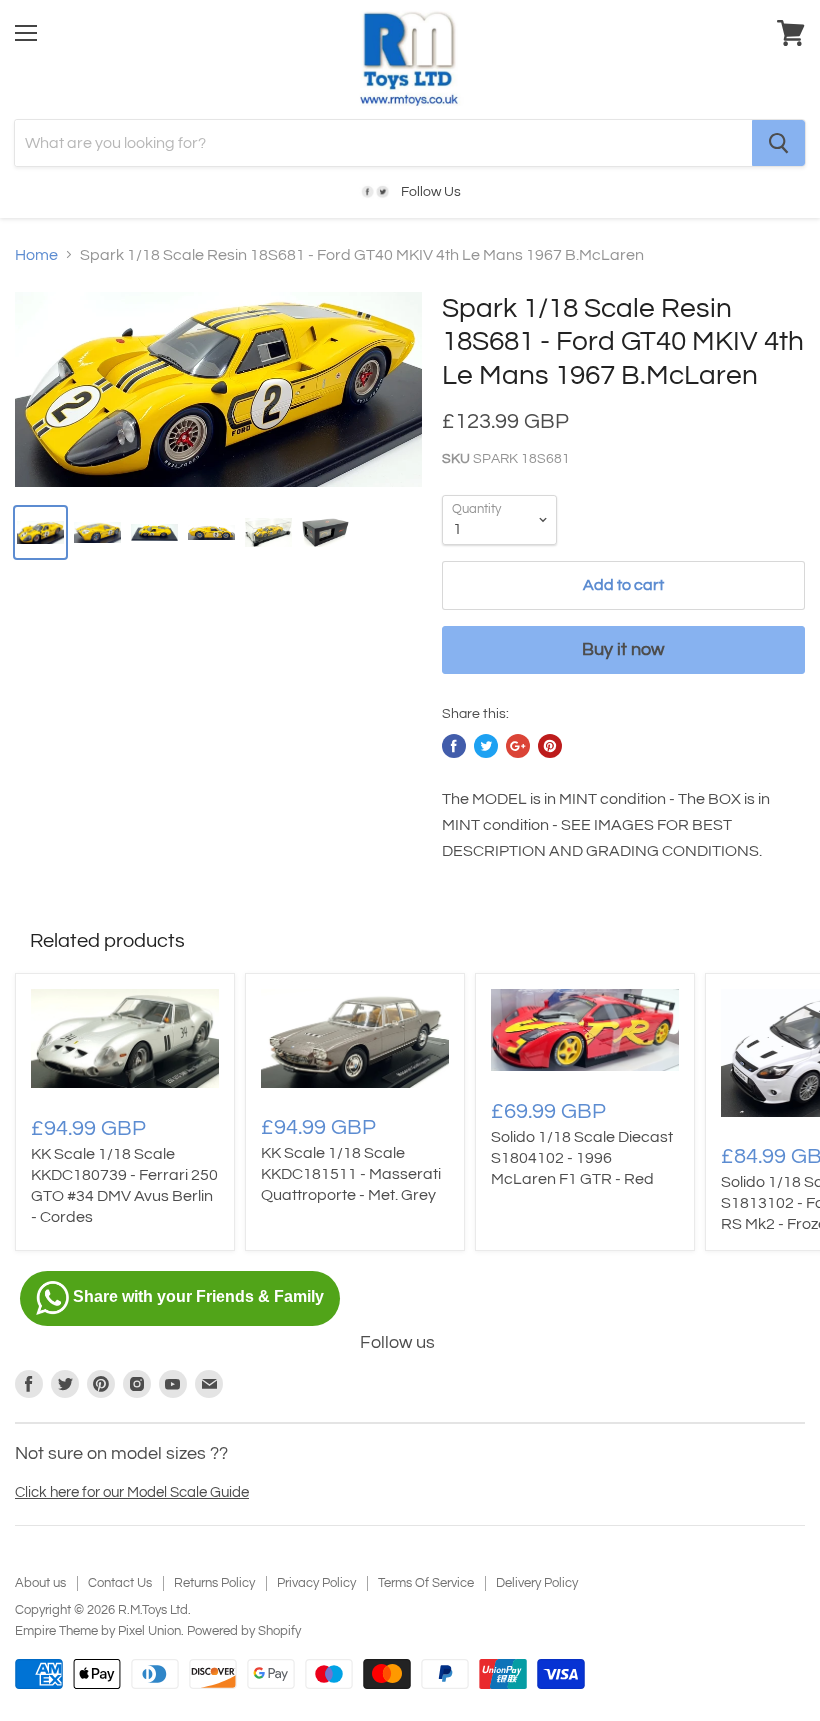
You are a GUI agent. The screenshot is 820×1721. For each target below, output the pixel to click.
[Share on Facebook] (454, 746)
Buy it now (623, 649)
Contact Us (120, 1583)
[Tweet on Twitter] (486, 746)
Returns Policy (214, 1583)
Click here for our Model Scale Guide (132, 1492)
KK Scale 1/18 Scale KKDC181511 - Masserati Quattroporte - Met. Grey (351, 1174)
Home (36, 255)
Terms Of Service (426, 1583)
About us (40, 1583)
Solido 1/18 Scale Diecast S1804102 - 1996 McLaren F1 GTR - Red (582, 1158)
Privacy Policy (316, 1583)
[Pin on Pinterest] (550, 746)
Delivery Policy (537, 1583)
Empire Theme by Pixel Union (98, 1631)
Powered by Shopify (244, 1631)
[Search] (778, 143)
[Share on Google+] (518, 746)
